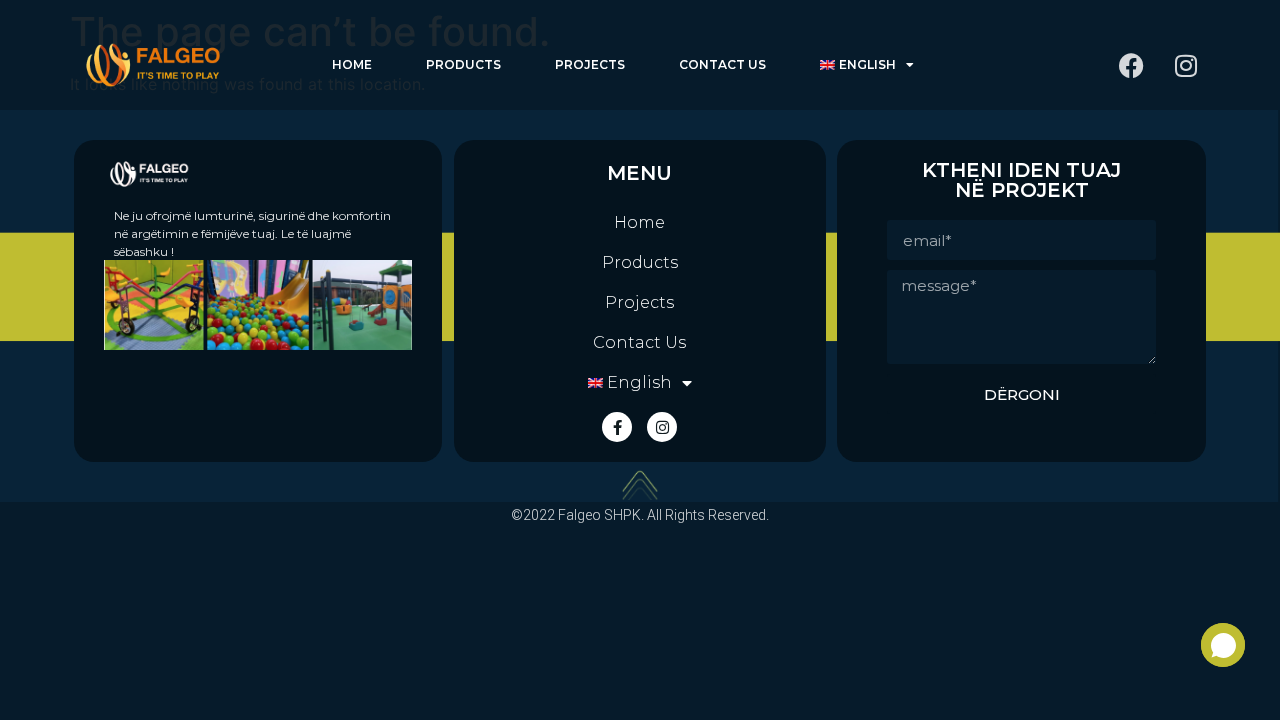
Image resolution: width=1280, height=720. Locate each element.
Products (463, 64)
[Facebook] (1131, 65)
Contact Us (722, 64)
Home (352, 64)
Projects (590, 64)
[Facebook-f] (617, 427)
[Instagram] (1186, 65)
